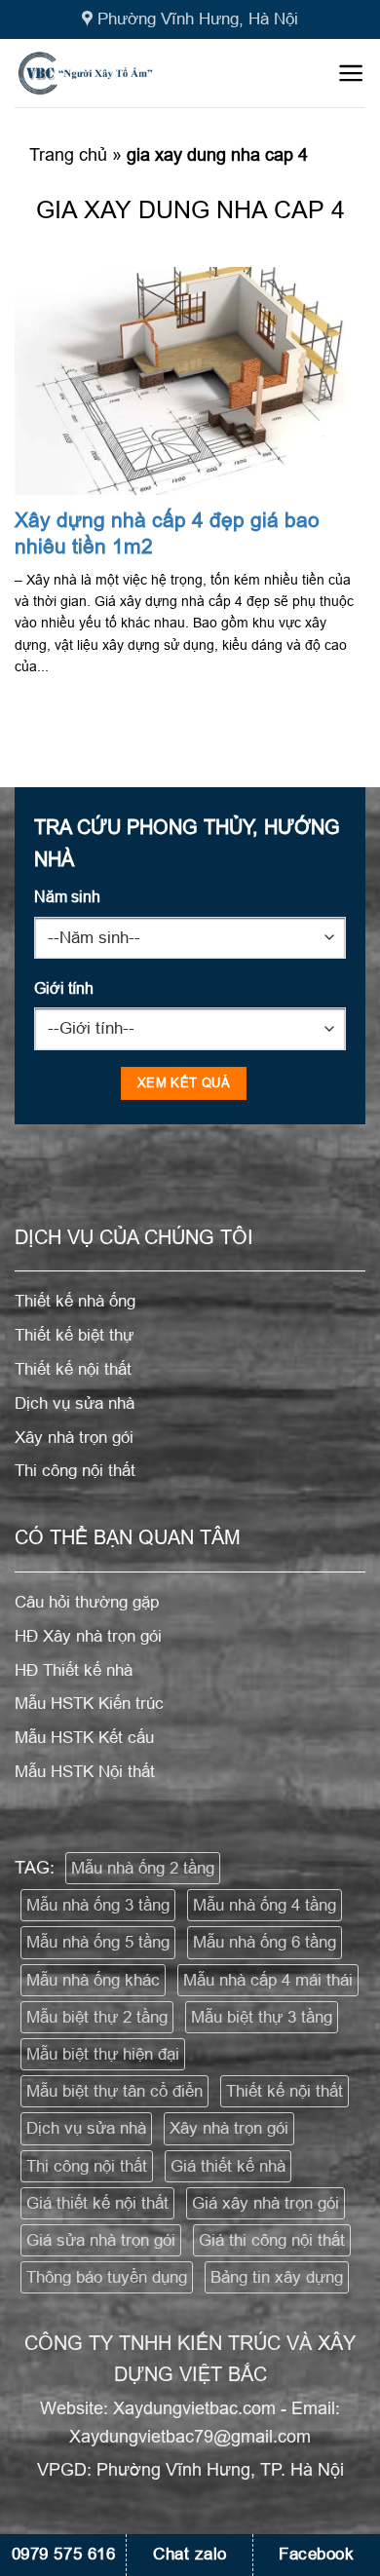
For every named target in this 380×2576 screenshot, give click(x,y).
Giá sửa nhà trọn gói (101, 2240)
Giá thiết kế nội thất (97, 2203)
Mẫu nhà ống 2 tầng (143, 1868)
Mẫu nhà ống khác (93, 1980)
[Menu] (351, 73)
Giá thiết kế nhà (228, 2166)
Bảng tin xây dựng (277, 2277)
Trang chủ (68, 154)
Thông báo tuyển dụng (107, 2277)
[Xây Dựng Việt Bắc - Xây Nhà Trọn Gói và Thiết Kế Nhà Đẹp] (115, 73)
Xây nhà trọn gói (229, 2128)
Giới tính (64, 988)
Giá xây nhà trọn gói (266, 2203)
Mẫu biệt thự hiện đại (103, 2054)
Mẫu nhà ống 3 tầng (98, 1905)
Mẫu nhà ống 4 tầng (265, 1905)
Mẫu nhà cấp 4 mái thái (268, 1980)
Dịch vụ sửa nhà (86, 2128)
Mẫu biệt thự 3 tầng (262, 2017)
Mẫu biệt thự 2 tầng (97, 2017)
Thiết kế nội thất (285, 2091)
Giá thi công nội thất (272, 2240)
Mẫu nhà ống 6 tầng (265, 1942)
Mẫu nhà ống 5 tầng (98, 1942)
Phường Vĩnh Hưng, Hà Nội (198, 19)
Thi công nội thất (87, 2166)
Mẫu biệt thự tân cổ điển (114, 2091)
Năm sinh (67, 896)
